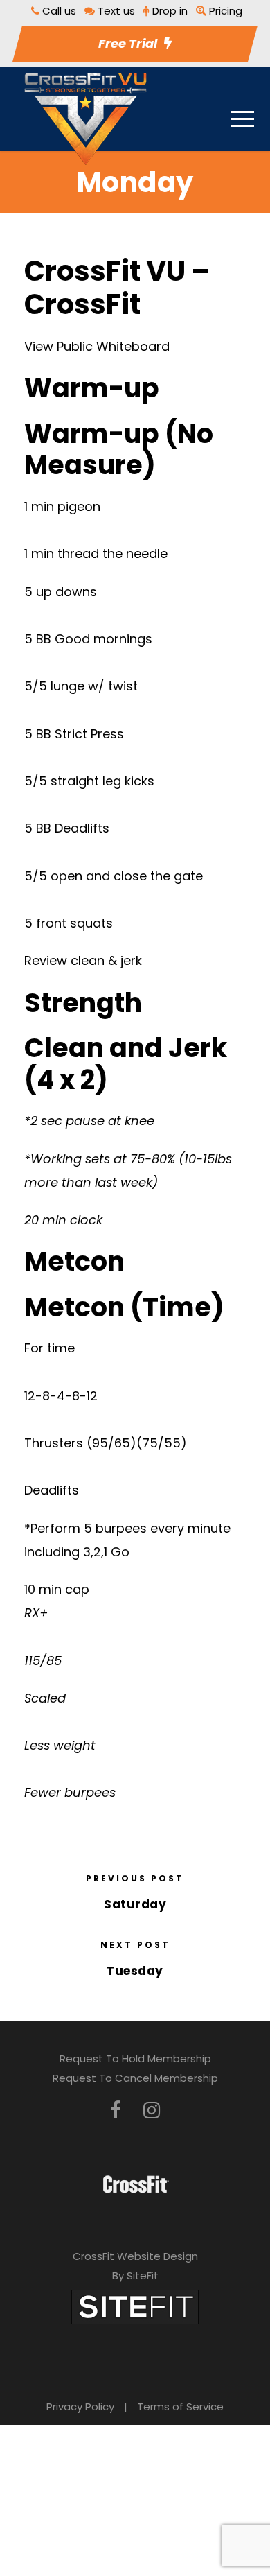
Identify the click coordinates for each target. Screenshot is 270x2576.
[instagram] (152, 2111)
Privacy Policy (80, 2407)
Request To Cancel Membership (135, 2078)
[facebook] (116, 2111)
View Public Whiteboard (97, 346)
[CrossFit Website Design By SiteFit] (135, 2306)
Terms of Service (180, 2407)
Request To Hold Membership (135, 2059)
